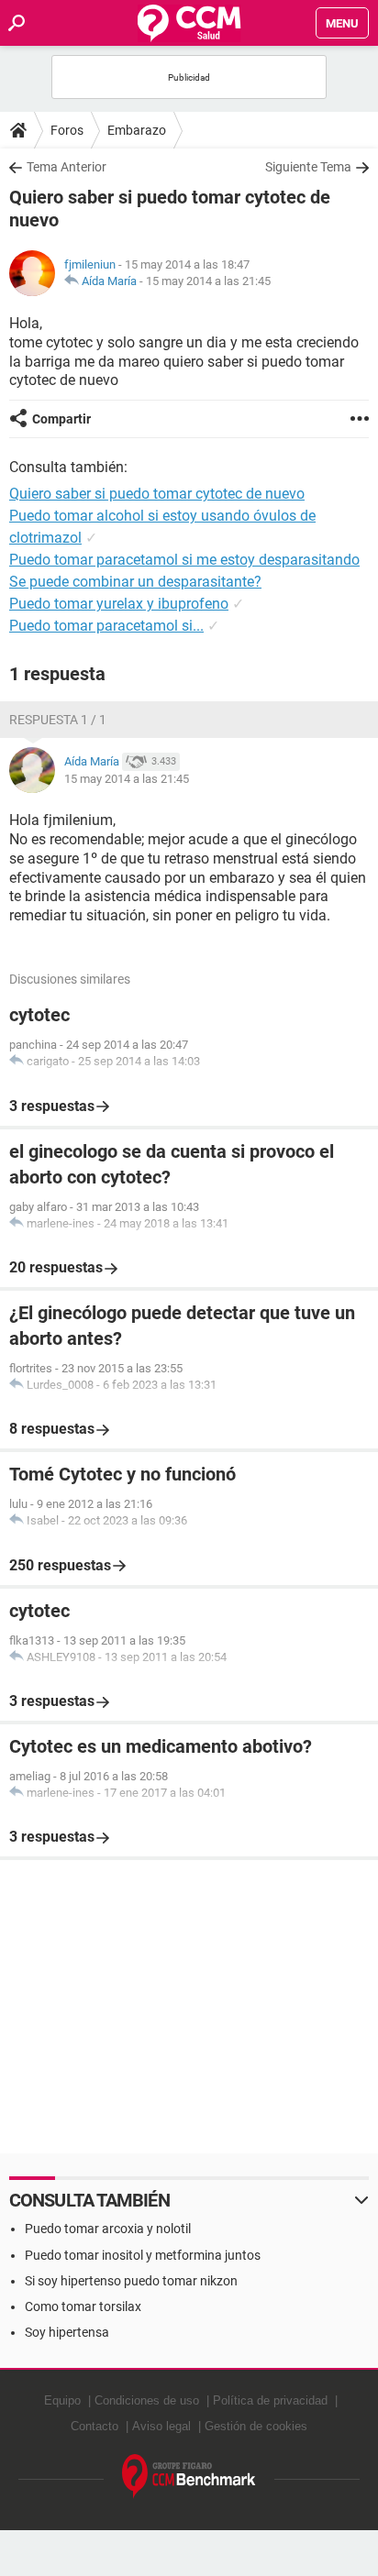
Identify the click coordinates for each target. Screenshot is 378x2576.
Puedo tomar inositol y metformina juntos (143, 2255)
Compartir (61, 419)
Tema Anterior (67, 167)
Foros (67, 130)
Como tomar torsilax (83, 2306)
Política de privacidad (270, 2400)
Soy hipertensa (67, 2332)
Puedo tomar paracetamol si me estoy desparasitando (184, 560)
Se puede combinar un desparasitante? (135, 582)
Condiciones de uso (147, 2400)
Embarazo (137, 130)
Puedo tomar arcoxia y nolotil (108, 2229)
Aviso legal (161, 2426)
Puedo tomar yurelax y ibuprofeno (119, 604)
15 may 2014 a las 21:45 (208, 281)
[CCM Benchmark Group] (189, 2477)
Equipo (62, 2400)
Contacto (94, 2426)
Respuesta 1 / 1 (58, 720)
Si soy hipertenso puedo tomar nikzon (131, 2281)
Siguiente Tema (308, 167)
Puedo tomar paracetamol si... (106, 626)
